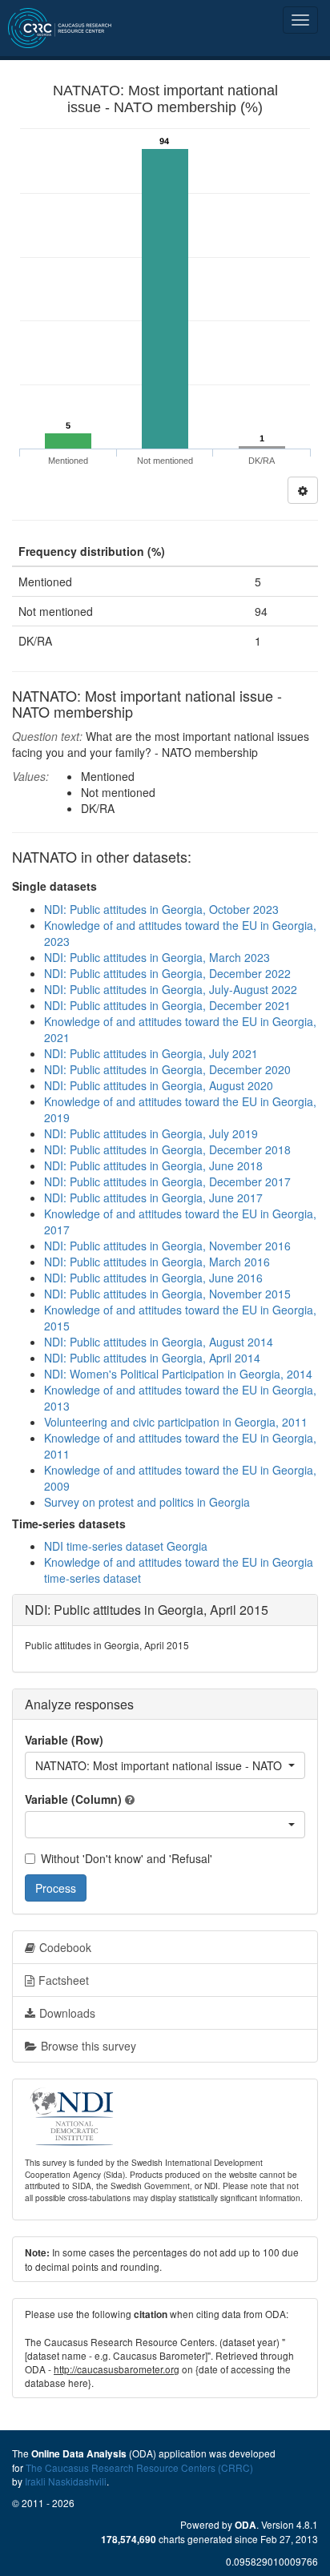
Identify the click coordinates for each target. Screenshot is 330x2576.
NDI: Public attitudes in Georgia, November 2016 (167, 1246)
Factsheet (64, 1980)
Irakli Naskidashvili (66, 2481)
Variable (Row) (64, 1740)
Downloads (67, 2013)
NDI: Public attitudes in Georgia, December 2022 (167, 973)
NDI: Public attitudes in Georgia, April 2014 (152, 1358)
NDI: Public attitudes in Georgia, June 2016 (153, 1278)
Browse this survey (89, 2046)
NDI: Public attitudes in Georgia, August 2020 (159, 1085)
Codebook (65, 1947)
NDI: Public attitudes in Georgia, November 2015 (167, 1294)
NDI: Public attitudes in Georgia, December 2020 (167, 1069)
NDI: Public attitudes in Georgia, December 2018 (167, 1149)
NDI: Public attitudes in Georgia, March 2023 (157, 957)
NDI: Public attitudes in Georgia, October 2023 (161, 909)
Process (56, 1888)
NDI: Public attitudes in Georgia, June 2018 (153, 1165)
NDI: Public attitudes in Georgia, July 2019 (151, 1133)
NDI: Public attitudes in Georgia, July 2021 (151, 1053)
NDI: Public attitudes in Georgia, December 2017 (167, 1181)
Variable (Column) (73, 1799)
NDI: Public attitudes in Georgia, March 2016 (157, 1262)
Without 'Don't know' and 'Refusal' (127, 1858)
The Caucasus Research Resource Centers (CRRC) (139, 2467)
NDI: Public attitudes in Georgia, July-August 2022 (171, 989)
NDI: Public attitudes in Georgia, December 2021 (167, 1005)
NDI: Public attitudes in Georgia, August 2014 (159, 1342)
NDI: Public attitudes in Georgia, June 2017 (153, 1197)
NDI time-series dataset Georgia (126, 1546)
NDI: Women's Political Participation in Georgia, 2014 (178, 1374)
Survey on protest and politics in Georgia (147, 1502)
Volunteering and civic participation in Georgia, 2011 (176, 1422)
